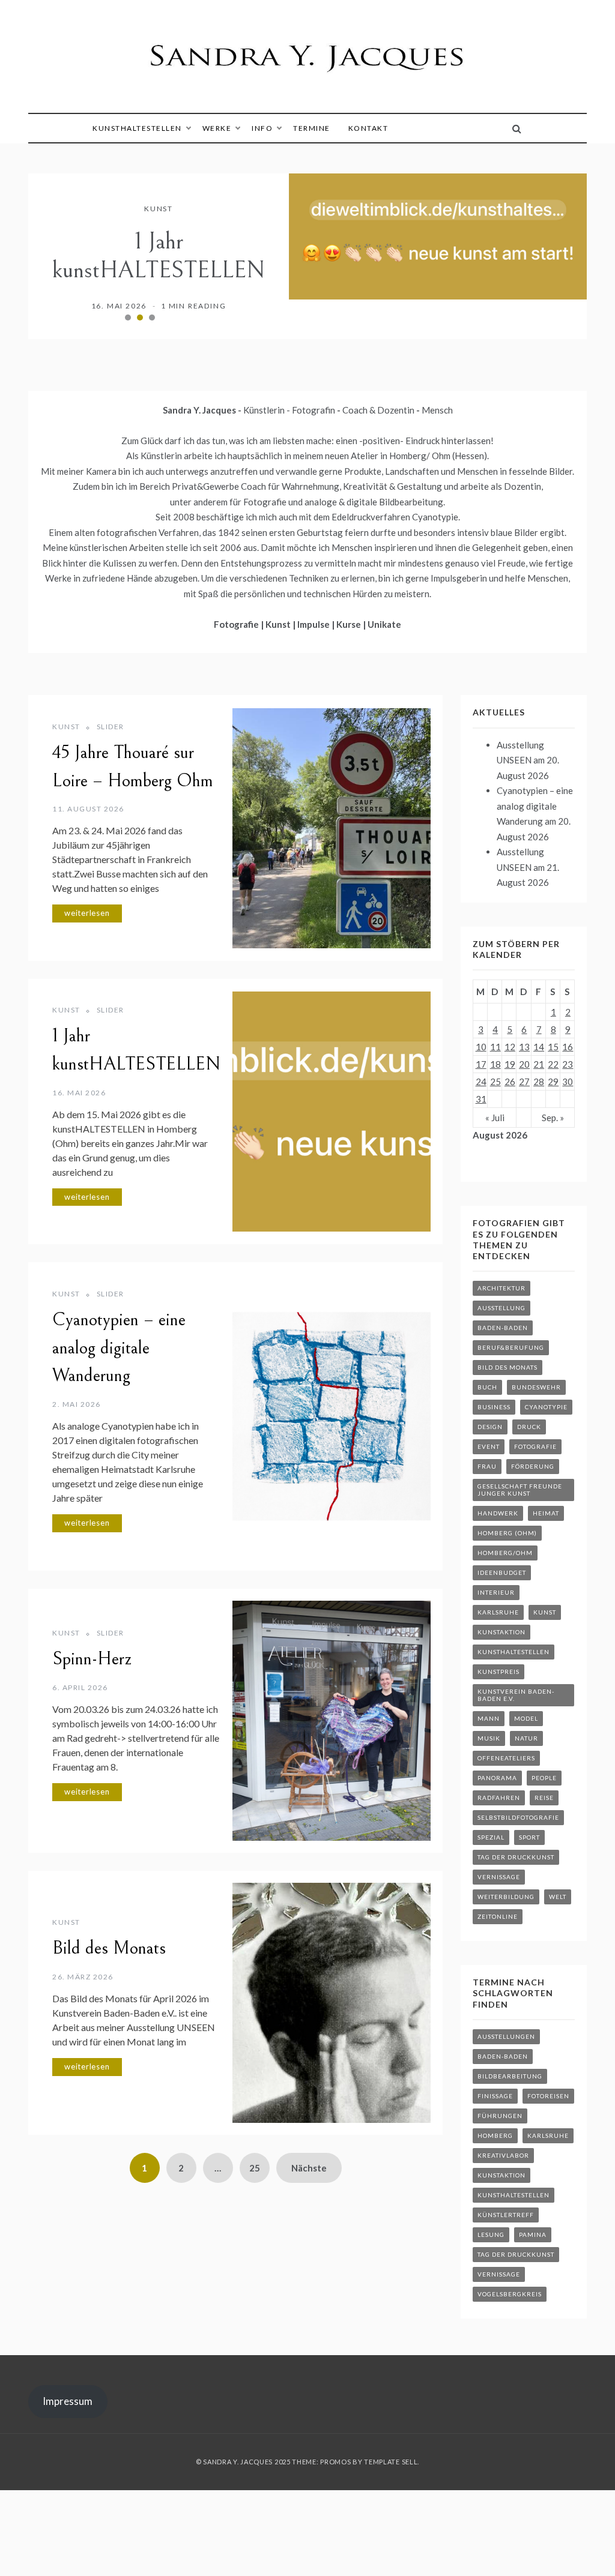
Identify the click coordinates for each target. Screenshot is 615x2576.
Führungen (500, 2116)
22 (553, 1064)
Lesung (491, 2234)
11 (495, 1047)
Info (262, 128)
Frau (487, 1466)
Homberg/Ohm (505, 1553)
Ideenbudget (502, 1572)
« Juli (495, 1118)
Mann (489, 1718)
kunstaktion (501, 1632)
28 (539, 1082)
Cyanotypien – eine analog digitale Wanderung (119, 1348)
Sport (529, 1837)
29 (553, 1082)
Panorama (497, 1778)
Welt (558, 1897)
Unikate (384, 624)
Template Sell (391, 2462)
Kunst (159, 209)
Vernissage (499, 1877)
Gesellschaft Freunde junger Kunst (520, 1490)
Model (526, 1718)
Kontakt (368, 128)
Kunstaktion (501, 2175)
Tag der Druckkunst (516, 1857)
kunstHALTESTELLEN (137, 128)
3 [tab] (152, 317)
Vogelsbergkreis (510, 2294)
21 (539, 1064)
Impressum (68, 2401)
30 (568, 1082)
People (544, 1778)
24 (481, 1082)
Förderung (533, 1466)
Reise (544, 1798)
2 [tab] (140, 317)
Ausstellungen (506, 2036)
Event (489, 1446)
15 (553, 1047)
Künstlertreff (506, 2215)
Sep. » (553, 1118)
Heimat (546, 1513)
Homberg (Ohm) (507, 1533)
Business (494, 1407)
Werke (217, 128)
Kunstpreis (498, 1672)
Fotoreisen (548, 2096)
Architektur (501, 1288)
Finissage (495, 2096)
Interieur (496, 1592)
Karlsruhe (498, 1612)
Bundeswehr (536, 1387)
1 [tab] (128, 317)
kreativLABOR (503, 2155)
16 (568, 1047)
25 (255, 2168)
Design (490, 1427)
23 (568, 1064)
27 (524, 1082)
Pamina (533, 2234)
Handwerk (498, 1513)
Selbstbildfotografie (518, 1817)
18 (495, 1064)
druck (529, 1427)
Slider (111, 727)
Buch (487, 1387)
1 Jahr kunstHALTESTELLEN (159, 256)
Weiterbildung (506, 1897)
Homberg (495, 2135)
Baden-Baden (503, 1328)
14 (539, 1047)
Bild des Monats (109, 1948)
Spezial (491, 1837)
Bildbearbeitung (510, 2076)
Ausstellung (501, 1308)
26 (510, 1082)
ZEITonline (498, 1916)
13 (524, 1047)
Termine (312, 128)
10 (481, 1047)
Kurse (350, 624)
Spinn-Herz (92, 1659)
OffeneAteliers (506, 1758)
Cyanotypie (546, 1407)
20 (524, 1064)
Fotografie (237, 624)
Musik (489, 1738)
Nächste (309, 2168)
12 (510, 1047)
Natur (526, 1738)
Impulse (314, 624)
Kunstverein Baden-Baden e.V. (516, 1695)
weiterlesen (87, 913)
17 (481, 1064)
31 (481, 1099)
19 (510, 1064)
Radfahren (499, 1798)
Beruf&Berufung (511, 1347)
